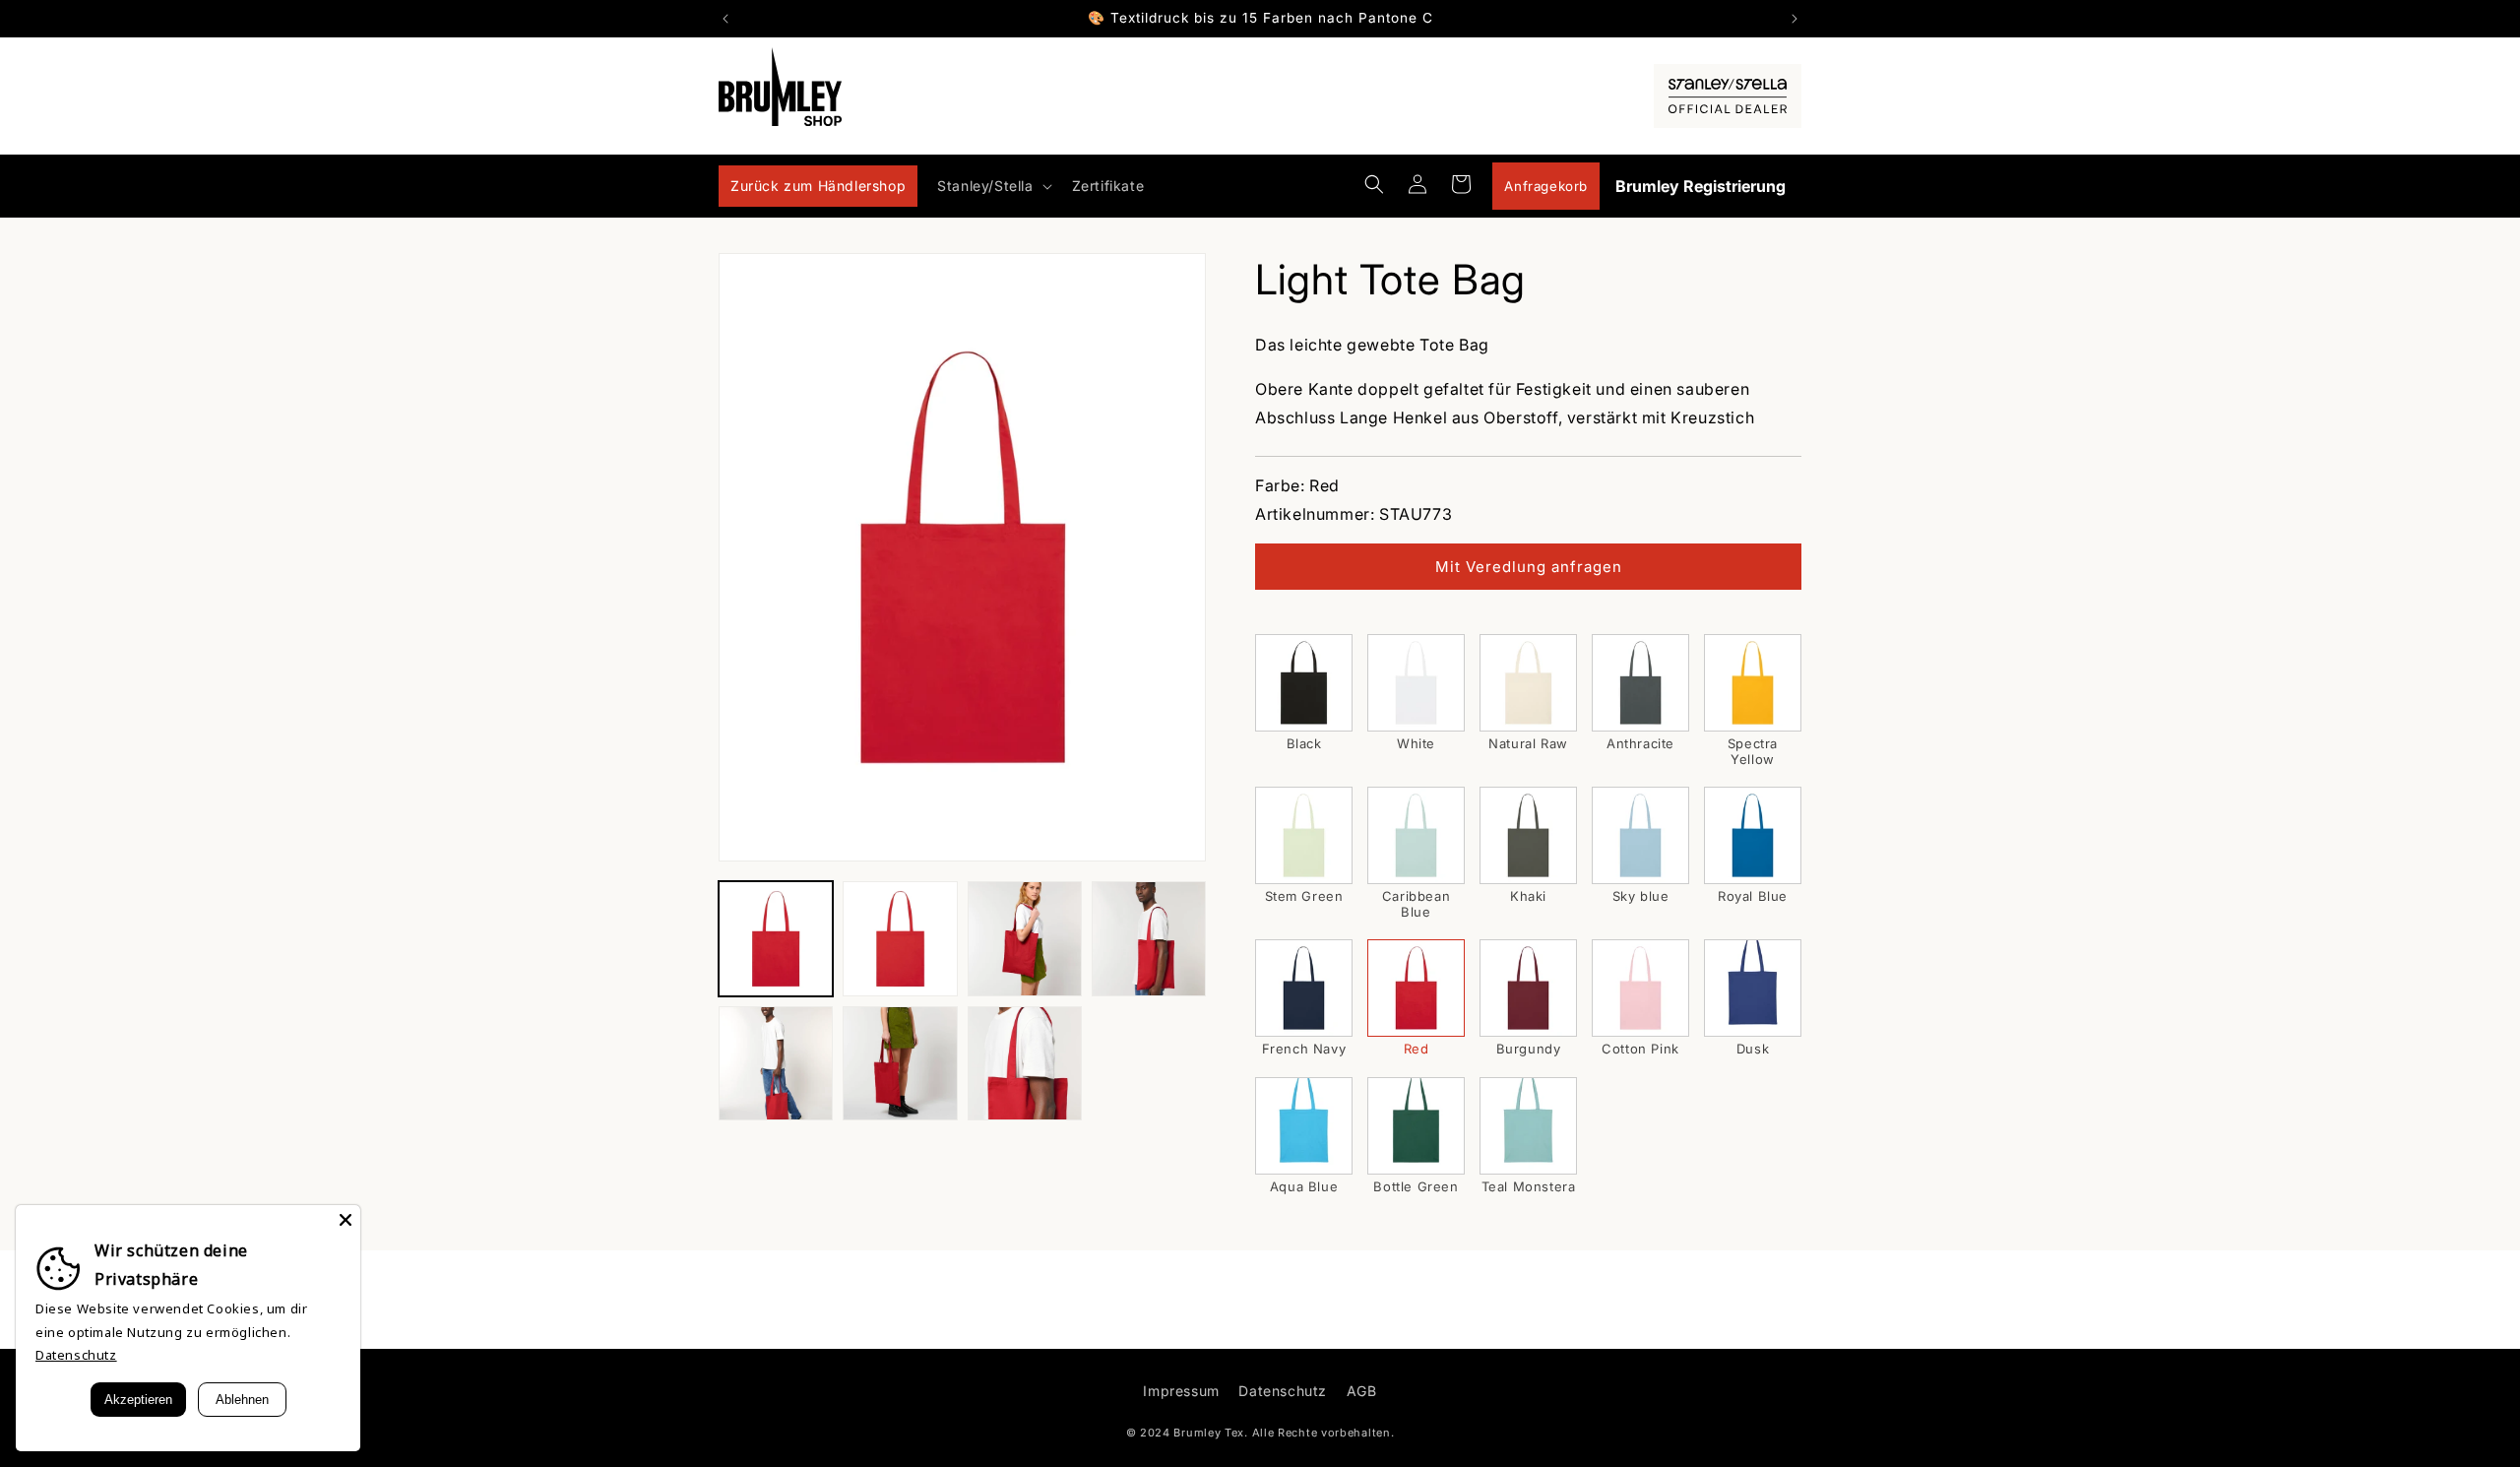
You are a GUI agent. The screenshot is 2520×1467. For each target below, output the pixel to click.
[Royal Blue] (1753, 835)
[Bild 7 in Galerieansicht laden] (1025, 1063)
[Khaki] (1528, 835)
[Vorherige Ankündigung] (725, 19)
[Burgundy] (1528, 988)
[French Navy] (1304, 988)
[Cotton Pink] (1640, 988)
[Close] (346, 1220)
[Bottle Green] (1416, 1126)
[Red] (1416, 988)
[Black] (1304, 683)
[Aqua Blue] (1304, 1126)
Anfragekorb (1546, 186)
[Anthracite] (1640, 683)
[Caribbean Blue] (1416, 835)
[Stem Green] (1304, 835)
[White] (1416, 683)
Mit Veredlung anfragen (1529, 567)
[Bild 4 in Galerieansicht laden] (1149, 938)
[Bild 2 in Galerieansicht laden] (900, 938)
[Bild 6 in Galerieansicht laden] (900, 1063)
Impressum (1181, 1391)
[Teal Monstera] (1528, 1126)
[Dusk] (1753, 988)
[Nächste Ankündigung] (1795, 19)
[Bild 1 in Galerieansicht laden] (776, 938)
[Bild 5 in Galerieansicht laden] (776, 1063)
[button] (992, 186)
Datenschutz (1283, 1391)
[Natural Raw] (1528, 683)
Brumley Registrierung (1701, 186)
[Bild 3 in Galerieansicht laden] (1025, 938)
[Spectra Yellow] (1753, 683)
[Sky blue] (1640, 835)
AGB (1362, 1391)
